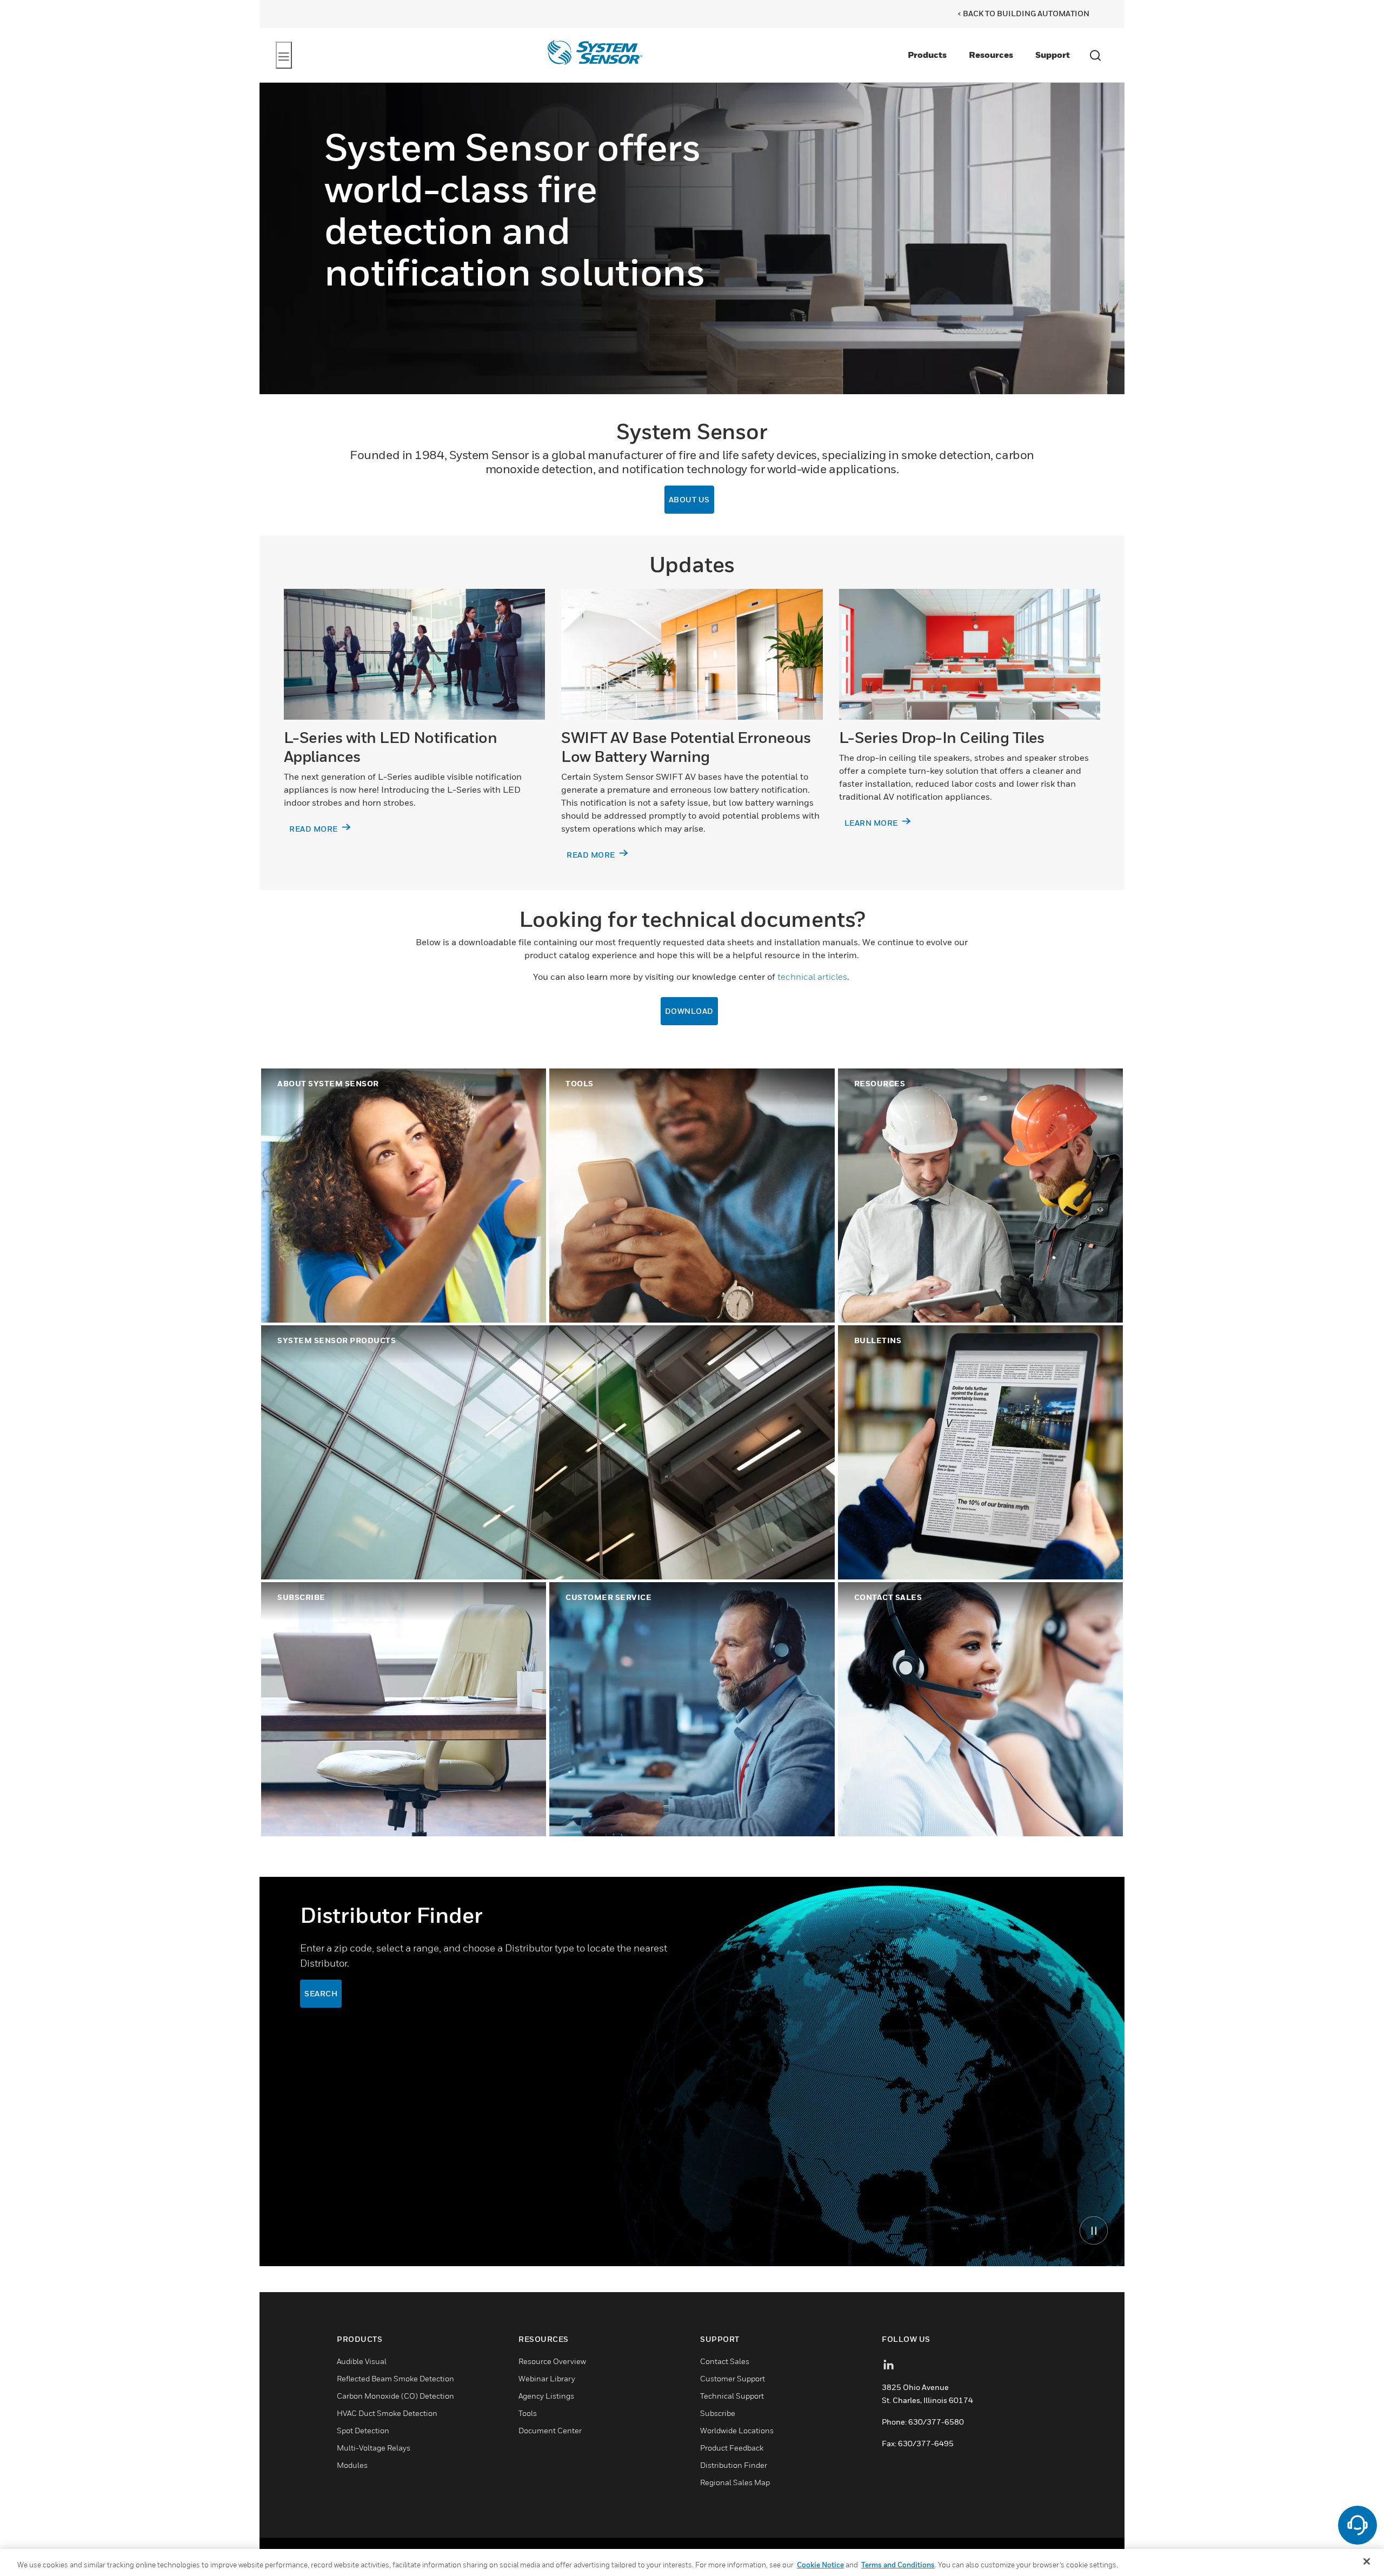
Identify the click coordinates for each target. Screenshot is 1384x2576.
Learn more (872, 823)
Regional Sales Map (735, 2482)
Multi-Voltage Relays (374, 2448)
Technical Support (732, 2396)
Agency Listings (546, 2396)
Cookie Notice (820, 2565)
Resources (991, 55)
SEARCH (321, 1993)
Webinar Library (547, 2378)
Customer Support (733, 2378)
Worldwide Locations (737, 2430)
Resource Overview (552, 2361)
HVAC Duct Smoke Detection (387, 2413)
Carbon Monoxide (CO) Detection (395, 2396)
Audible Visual (362, 2361)
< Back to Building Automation (1023, 13)
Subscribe (718, 2413)
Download (689, 1011)
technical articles (812, 977)
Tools (528, 2413)
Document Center (550, 2430)
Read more (314, 829)
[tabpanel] (692, 2072)
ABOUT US (689, 499)
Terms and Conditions (898, 2565)
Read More (592, 855)
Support (1053, 55)
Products (927, 55)
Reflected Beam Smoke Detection (395, 2378)
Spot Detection (363, 2430)
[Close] (1367, 2561)
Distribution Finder (734, 2465)
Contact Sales (725, 2361)
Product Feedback (732, 2448)
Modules (352, 2465)
